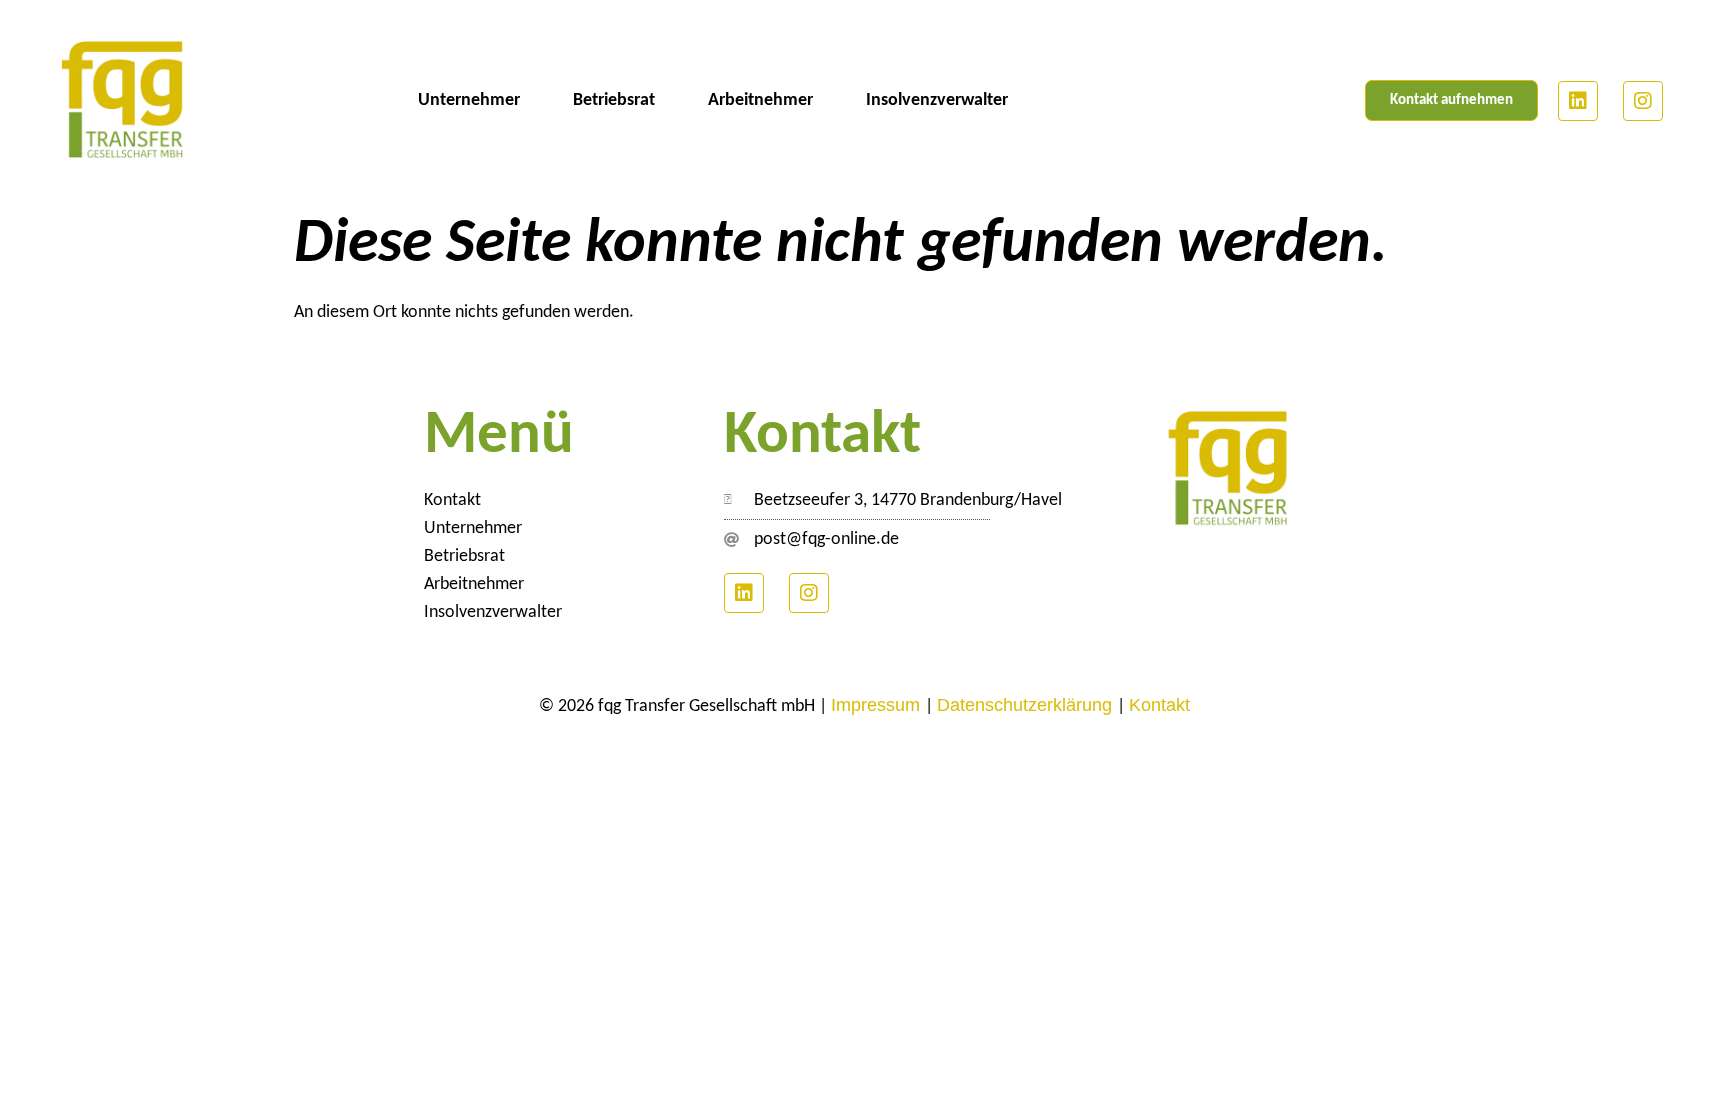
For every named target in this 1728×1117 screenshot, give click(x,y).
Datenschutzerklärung (1027, 705)
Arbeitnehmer (760, 100)
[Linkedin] (1578, 101)
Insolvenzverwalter (937, 100)
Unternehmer (469, 100)
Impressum (878, 705)
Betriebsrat (614, 100)
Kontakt (452, 500)
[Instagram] (1643, 101)
